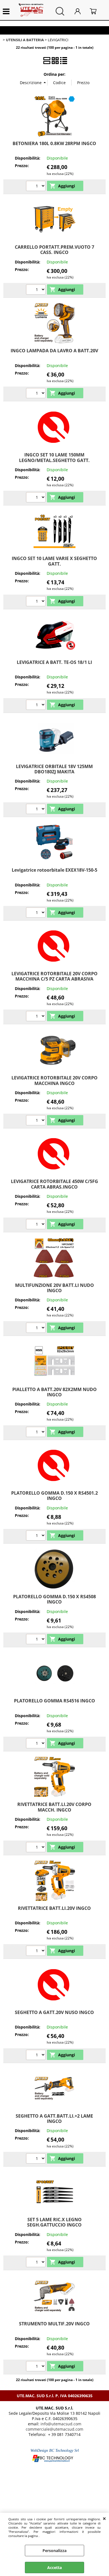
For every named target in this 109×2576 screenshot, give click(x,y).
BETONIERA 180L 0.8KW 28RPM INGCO (54, 143)
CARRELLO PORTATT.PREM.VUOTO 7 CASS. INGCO (54, 250)
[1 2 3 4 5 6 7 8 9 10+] (36, 187)
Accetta (54, 2568)
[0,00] (97, 11)
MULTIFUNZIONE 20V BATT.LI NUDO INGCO (54, 1288)
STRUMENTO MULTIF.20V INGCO (54, 2324)
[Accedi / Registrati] (81, 11)
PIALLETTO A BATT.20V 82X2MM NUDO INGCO (54, 1392)
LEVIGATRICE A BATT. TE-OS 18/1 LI (54, 662)
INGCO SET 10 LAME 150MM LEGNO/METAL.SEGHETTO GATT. (54, 457)
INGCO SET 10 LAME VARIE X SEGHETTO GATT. (54, 561)
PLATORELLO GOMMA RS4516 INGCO (54, 1701)
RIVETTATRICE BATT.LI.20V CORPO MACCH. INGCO (54, 1807)
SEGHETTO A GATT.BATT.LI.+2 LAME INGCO (54, 2119)
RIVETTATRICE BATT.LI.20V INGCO (54, 1908)
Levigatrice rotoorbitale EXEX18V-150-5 (54, 870)
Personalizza (54, 2551)
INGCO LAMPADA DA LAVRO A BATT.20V (54, 351)
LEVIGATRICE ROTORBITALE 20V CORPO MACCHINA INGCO (54, 1080)
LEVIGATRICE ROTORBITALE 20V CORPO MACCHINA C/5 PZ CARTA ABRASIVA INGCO (54, 979)
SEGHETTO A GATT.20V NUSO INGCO (54, 2012)
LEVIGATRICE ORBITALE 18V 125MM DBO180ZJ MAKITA (54, 769)
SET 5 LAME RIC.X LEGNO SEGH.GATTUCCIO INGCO (54, 2222)
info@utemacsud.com (61, 2424)
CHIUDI (104, 2518)
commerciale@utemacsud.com (54, 2429)
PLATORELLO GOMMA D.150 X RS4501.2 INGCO (54, 1496)
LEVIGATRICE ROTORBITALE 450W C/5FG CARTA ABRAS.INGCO (54, 1184)
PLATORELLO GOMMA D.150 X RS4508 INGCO (54, 1599)
